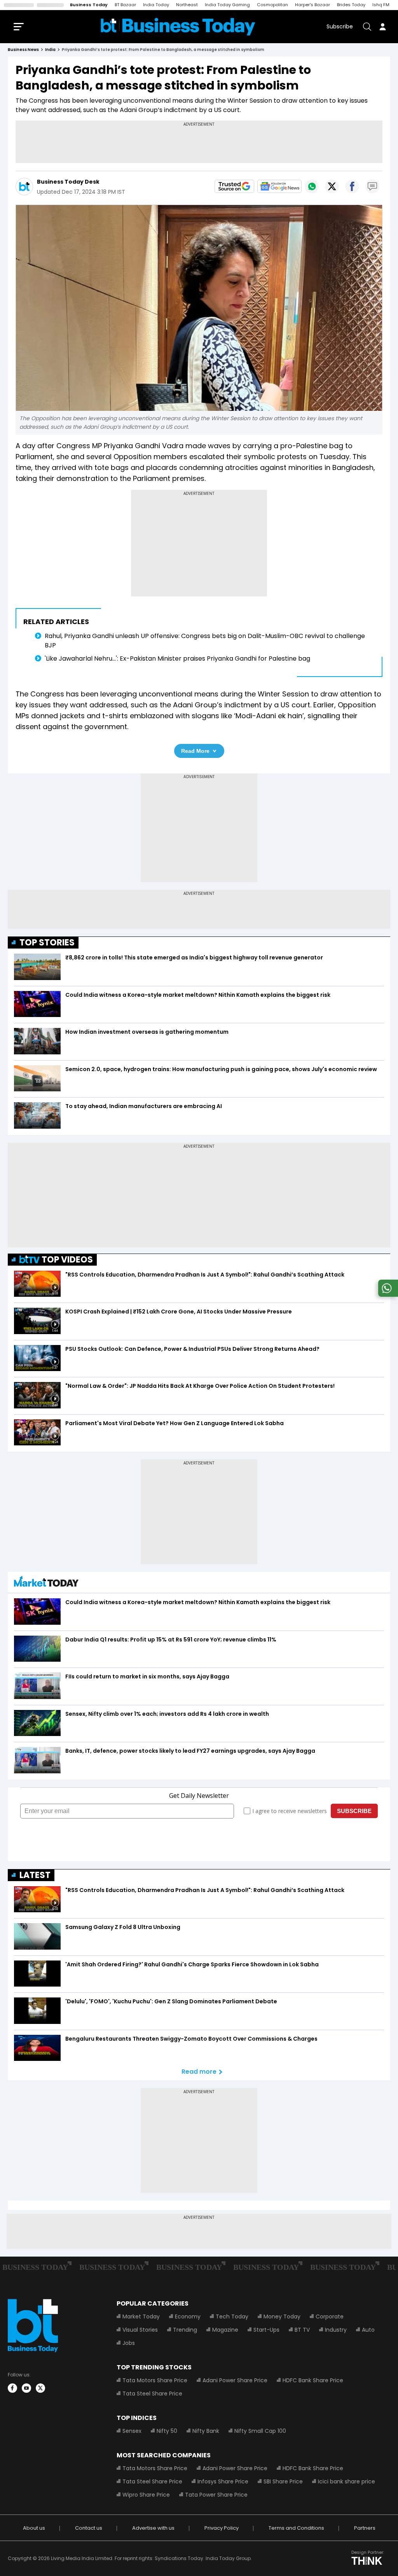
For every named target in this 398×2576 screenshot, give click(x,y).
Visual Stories (140, 2330)
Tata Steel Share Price (152, 2394)
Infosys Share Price (223, 2481)
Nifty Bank (206, 2431)
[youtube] (26, 2388)
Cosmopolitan (272, 5)
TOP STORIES (47, 943)
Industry (336, 2330)
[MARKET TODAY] (46, 1583)
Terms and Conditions (296, 2528)
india (50, 50)
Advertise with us (153, 2528)
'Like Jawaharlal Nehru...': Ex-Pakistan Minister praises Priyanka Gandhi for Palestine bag (179, 658)
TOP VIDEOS (67, 1260)
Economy (188, 2316)
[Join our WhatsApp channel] (387, 1295)
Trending (185, 2330)
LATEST (35, 1875)
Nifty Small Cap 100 (260, 2431)
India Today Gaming (227, 5)
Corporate (330, 2316)
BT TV (302, 2330)
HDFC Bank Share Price (313, 2380)
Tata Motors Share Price (155, 2380)
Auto (368, 2330)
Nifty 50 (167, 2431)
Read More (195, 751)
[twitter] (40, 2388)
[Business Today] (178, 27)
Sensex (132, 2431)
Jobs (129, 2343)
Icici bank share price (347, 2481)
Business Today (89, 5)
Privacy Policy (222, 2528)
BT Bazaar (125, 5)
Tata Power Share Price (216, 2495)
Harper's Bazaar (312, 5)
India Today (156, 5)
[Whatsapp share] (312, 186)
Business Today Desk (68, 182)
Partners (365, 2528)
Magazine (225, 2330)
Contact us (89, 2528)
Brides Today (351, 5)
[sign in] (382, 26)
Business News (23, 50)
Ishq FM (381, 5)
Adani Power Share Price (235, 2380)
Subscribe (340, 26)
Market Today (141, 2316)
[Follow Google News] (279, 186)
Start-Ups (266, 2330)
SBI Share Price (283, 2481)
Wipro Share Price (146, 2495)
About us (34, 2528)
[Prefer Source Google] (234, 186)
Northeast (187, 5)
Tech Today (232, 2316)
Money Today (282, 2316)
